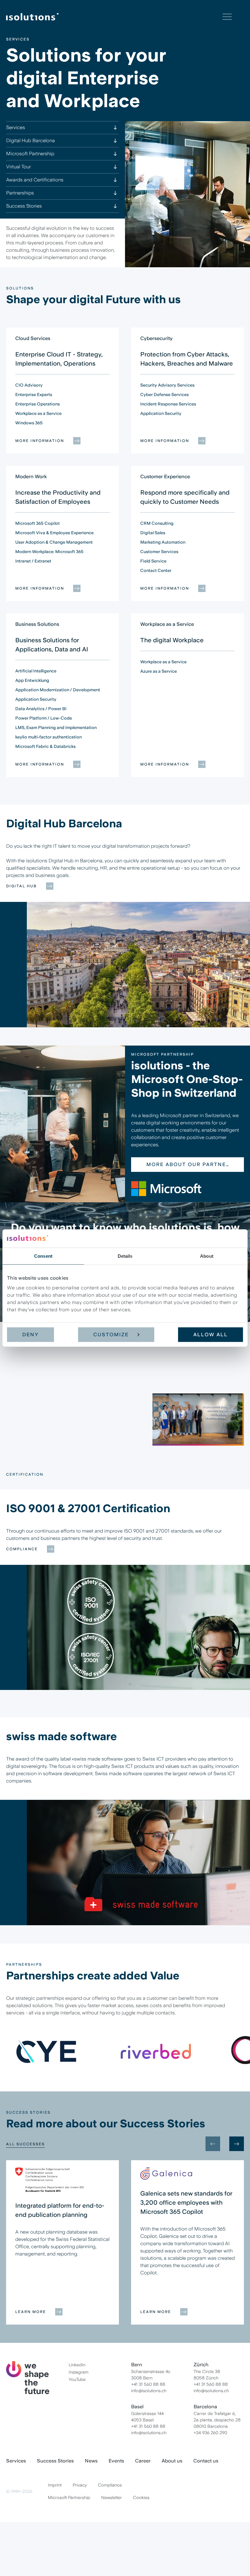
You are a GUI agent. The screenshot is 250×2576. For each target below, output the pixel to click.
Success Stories (55, 2461)
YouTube (77, 2379)
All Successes (25, 2144)
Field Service (153, 561)
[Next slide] (237, 1424)
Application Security (161, 413)
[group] (46, 2051)
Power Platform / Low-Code (44, 718)
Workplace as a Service (38, 413)
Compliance (22, 1549)
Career (143, 2461)
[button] (62, 1416)
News (91, 2461)
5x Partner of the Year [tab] (31, 1436)
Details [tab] (125, 1256)
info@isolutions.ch (149, 2391)
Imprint (55, 2485)
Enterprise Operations (37, 404)
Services (16, 2461)
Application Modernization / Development (58, 690)
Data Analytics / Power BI (41, 709)
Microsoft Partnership (69, 2497)
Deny (30, 1335)
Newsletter (112, 2497)
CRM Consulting (157, 523)
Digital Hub (21, 886)
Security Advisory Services (167, 385)
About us (172, 2461)
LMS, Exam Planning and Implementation (56, 727)
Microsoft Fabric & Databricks (45, 746)
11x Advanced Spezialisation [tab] (38, 1426)
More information (40, 441)
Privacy (80, 2485)
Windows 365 (29, 423)
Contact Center (156, 570)
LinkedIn (77, 2365)
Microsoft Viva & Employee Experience (54, 533)
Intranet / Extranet (33, 561)
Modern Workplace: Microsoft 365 (49, 552)
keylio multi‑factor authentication (48, 737)
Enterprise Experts (34, 394)
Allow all (211, 1335)
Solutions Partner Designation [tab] (41, 1416)
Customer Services (159, 552)
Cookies (141, 2497)
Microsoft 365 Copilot (37, 523)
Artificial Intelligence (36, 671)
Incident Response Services (168, 404)
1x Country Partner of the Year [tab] (40, 1447)
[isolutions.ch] (114, 17)
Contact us (206, 2461)
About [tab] (207, 1256)
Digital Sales (153, 533)
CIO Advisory (29, 385)
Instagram (79, 2372)
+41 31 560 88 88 (148, 2384)
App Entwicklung (32, 680)
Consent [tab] (43, 1256)
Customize (111, 1335)
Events (116, 2461)
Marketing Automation (163, 542)
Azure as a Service (159, 671)
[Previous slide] (213, 2144)
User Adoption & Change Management (54, 542)
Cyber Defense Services (164, 394)
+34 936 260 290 (210, 2433)
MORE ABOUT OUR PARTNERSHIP (187, 1164)
